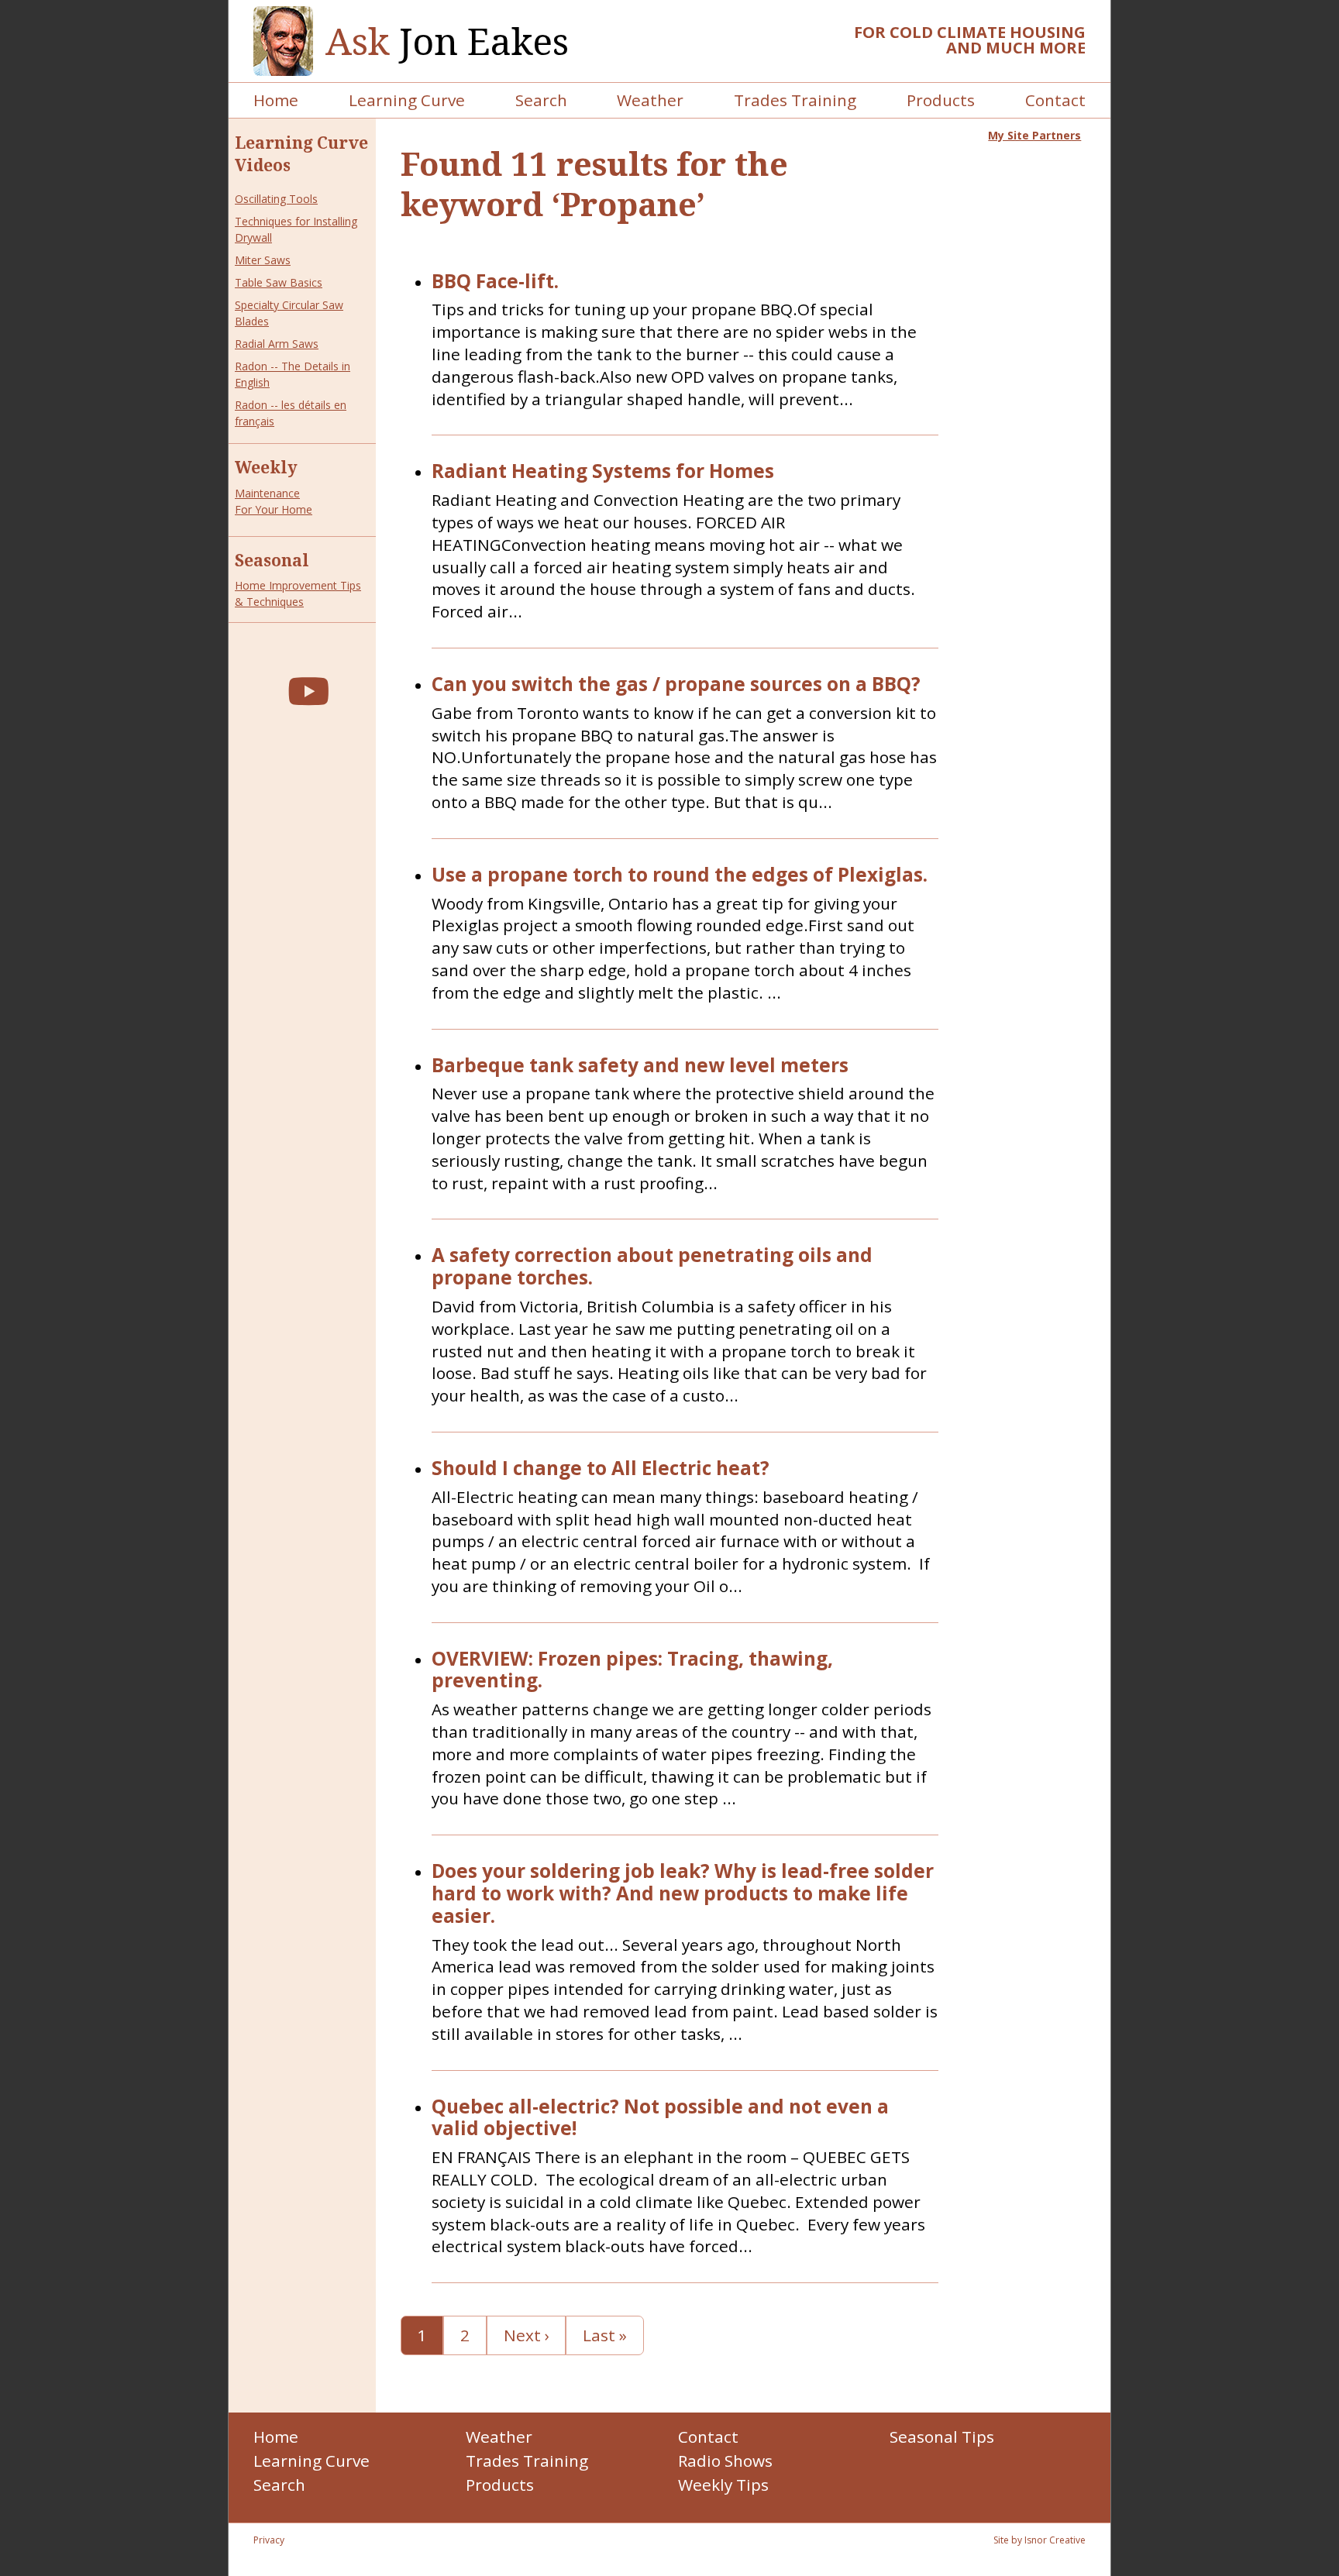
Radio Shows (725, 2461)
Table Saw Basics (279, 282)
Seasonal (272, 560)
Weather (650, 100)
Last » (605, 2335)
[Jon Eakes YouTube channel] (308, 691)
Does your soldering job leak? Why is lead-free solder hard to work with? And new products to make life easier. (683, 1893)
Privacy (269, 2540)
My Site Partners (1034, 135)
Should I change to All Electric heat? (601, 1469)
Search (541, 100)
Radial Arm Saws (277, 344)
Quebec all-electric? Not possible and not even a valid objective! (660, 2118)
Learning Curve (407, 100)
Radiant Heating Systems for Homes (603, 471)
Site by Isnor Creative (1040, 2540)
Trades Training (795, 100)
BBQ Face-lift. (495, 282)
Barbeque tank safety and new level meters (640, 1066)
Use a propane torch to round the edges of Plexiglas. (680, 875)
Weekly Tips (723, 2485)
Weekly (266, 467)
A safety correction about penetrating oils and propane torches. (652, 1267)
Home (276, 100)
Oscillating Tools (276, 199)
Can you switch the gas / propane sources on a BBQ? (676, 684)
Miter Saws (263, 260)
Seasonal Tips (942, 2437)
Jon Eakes (447, 41)
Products (941, 100)
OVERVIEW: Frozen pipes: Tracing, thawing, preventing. (632, 1670)
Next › (527, 2335)
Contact (1055, 100)
